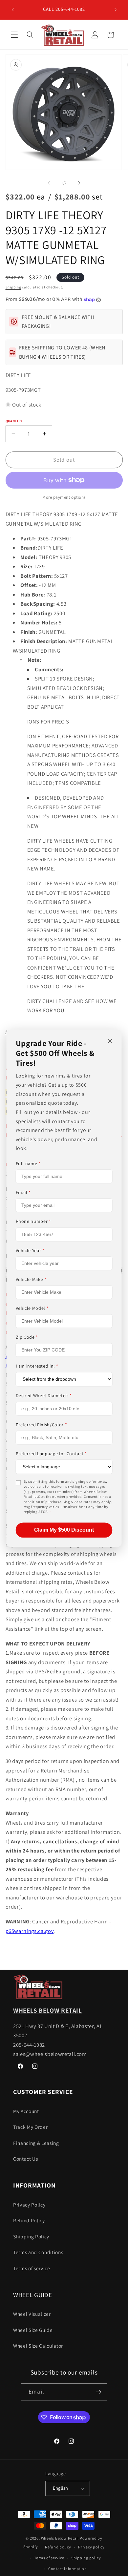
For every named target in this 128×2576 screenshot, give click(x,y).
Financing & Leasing (36, 2143)
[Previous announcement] (13, 10)
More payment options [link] (64, 497)
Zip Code (27, 1337)
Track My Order (30, 2127)
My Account (26, 2111)
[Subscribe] (98, 2392)
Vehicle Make (31, 1279)
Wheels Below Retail (60, 2538)
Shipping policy (86, 2558)
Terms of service (32, 2268)
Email (23, 1193)
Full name (28, 1163)
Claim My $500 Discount (64, 1530)
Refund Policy (29, 2220)
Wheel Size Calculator (38, 2346)
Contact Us (26, 2159)
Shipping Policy (31, 2236)
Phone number (33, 1222)
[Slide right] (79, 183)
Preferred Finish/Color (42, 1425)
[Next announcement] (116, 10)
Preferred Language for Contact (51, 1454)
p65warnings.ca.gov (30, 1931)
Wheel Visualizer (32, 2314)
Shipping (13, 287)
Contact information (68, 2569)
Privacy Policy (29, 2205)
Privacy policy (91, 2547)
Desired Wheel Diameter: (44, 1396)
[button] (14, 35)
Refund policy (58, 2547)
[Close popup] (110, 1041)
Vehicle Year (30, 1250)
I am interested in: (37, 1366)
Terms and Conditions (38, 2252)
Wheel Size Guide (33, 2330)
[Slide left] (49, 183)
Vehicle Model (32, 1308)
